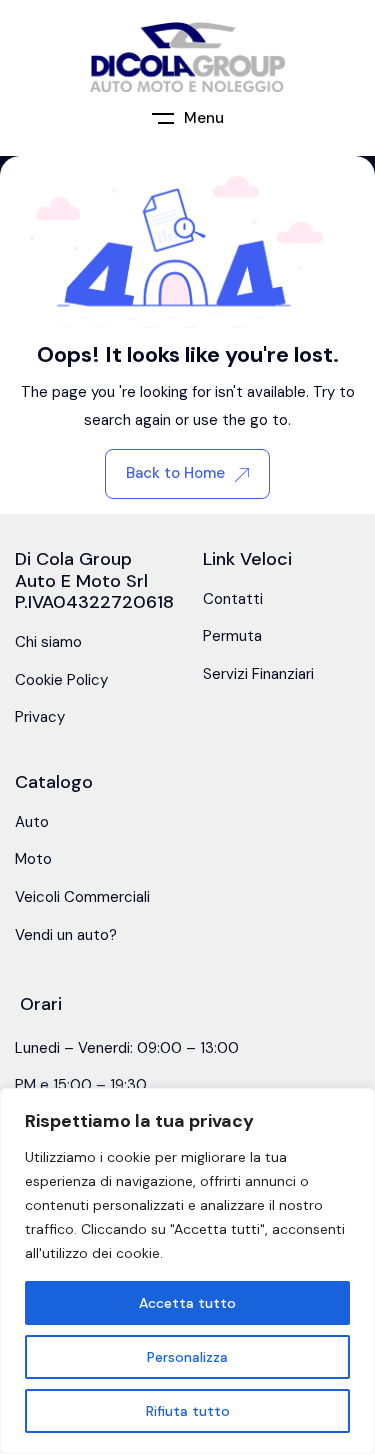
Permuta (232, 636)
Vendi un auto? (66, 935)
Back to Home (175, 473)
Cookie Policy (61, 680)
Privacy (40, 717)
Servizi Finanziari (258, 674)
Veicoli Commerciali (82, 897)
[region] (187, 1271)
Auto (32, 822)
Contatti (233, 599)
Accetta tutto (187, 1303)
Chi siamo (48, 642)
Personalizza (187, 1357)
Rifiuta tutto (188, 1411)
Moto (33, 859)
